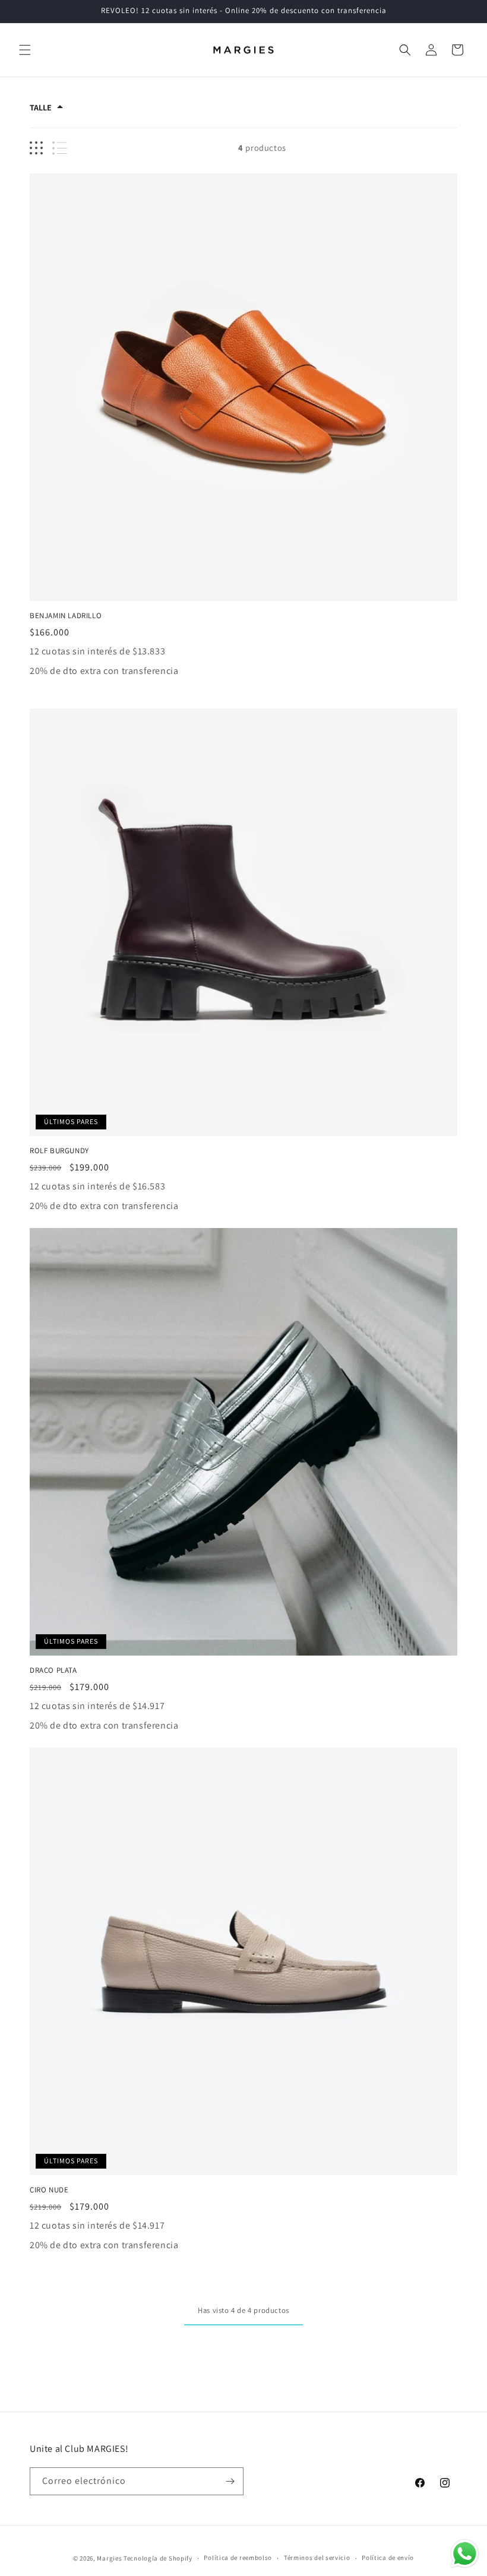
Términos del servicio (317, 2558)
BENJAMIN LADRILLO (66, 616)
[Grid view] (36, 148)
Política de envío (388, 2558)
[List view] (60, 148)
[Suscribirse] (230, 2481)
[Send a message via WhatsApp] (465, 2554)
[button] (25, 50)
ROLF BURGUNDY (59, 1151)
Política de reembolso (238, 2558)
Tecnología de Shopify (158, 2558)
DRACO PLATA (53, 1670)
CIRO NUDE (49, 2190)
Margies (109, 2558)
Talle (41, 107)
